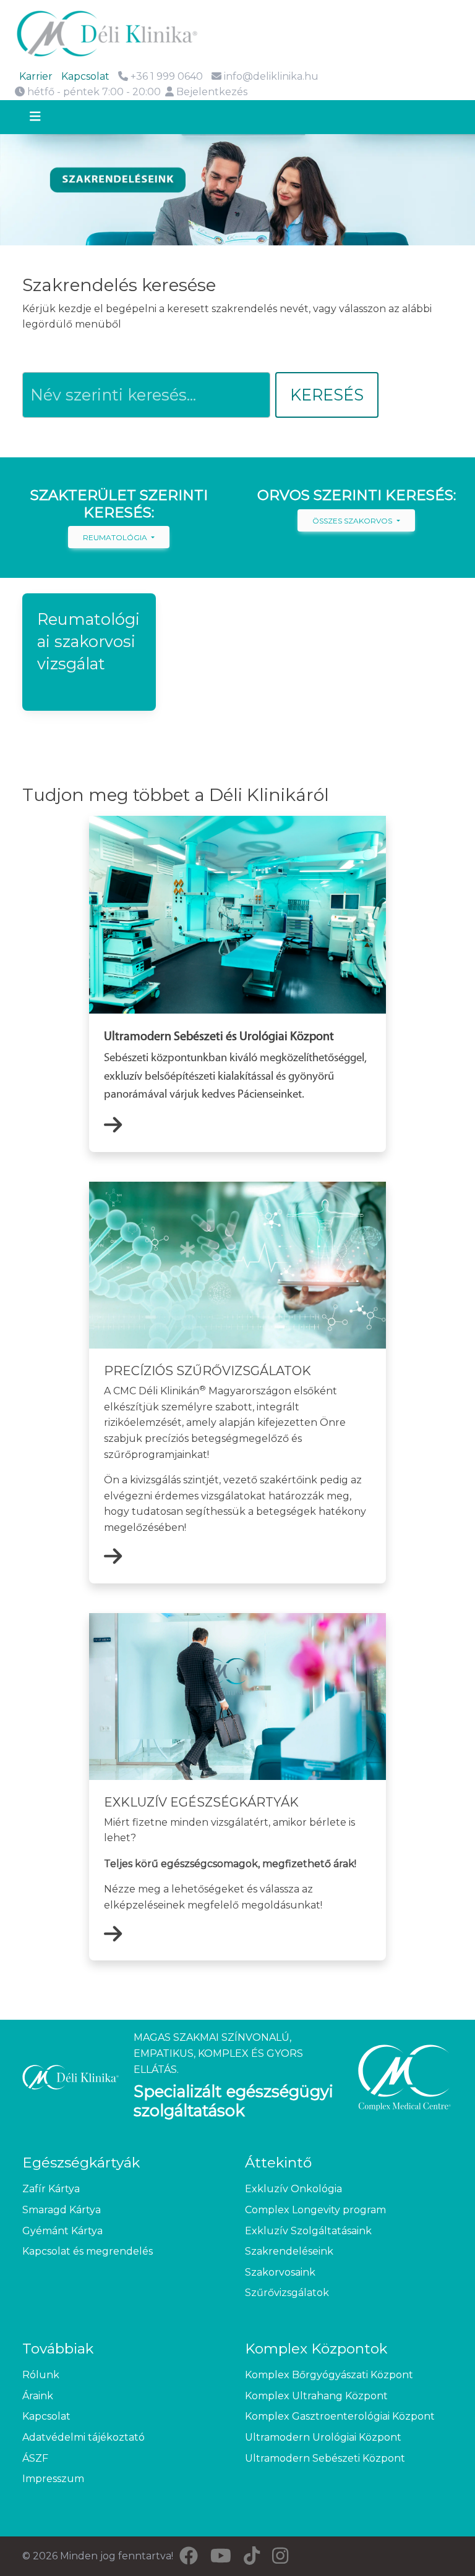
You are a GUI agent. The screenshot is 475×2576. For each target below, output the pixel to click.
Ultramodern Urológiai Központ (323, 2437)
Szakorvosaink (280, 2272)
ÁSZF (35, 2458)
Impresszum (53, 2479)
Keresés (327, 395)
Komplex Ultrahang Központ (316, 2396)
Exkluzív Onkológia (293, 2189)
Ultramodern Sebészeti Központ (325, 2458)
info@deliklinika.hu (271, 76)
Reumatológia (116, 537)
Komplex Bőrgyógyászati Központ (329, 2375)
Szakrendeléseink (289, 2251)
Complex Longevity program (315, 2210)
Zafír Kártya (51, 2189)
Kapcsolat (85, 76)
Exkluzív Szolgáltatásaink (308, 2231)
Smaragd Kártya (62, 2210)
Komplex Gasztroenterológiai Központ (340, 2416)
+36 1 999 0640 (165, 76)
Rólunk (41, 2375)
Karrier (36, 76)
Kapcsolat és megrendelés (88, 2251)
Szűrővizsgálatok (287, 2293)
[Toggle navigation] (46, 117)
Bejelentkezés (211, 92)
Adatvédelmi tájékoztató (83, 2437)
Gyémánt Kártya (62, 2231)
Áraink (38, 2396)
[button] (89, 652)
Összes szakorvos (353, 521)
